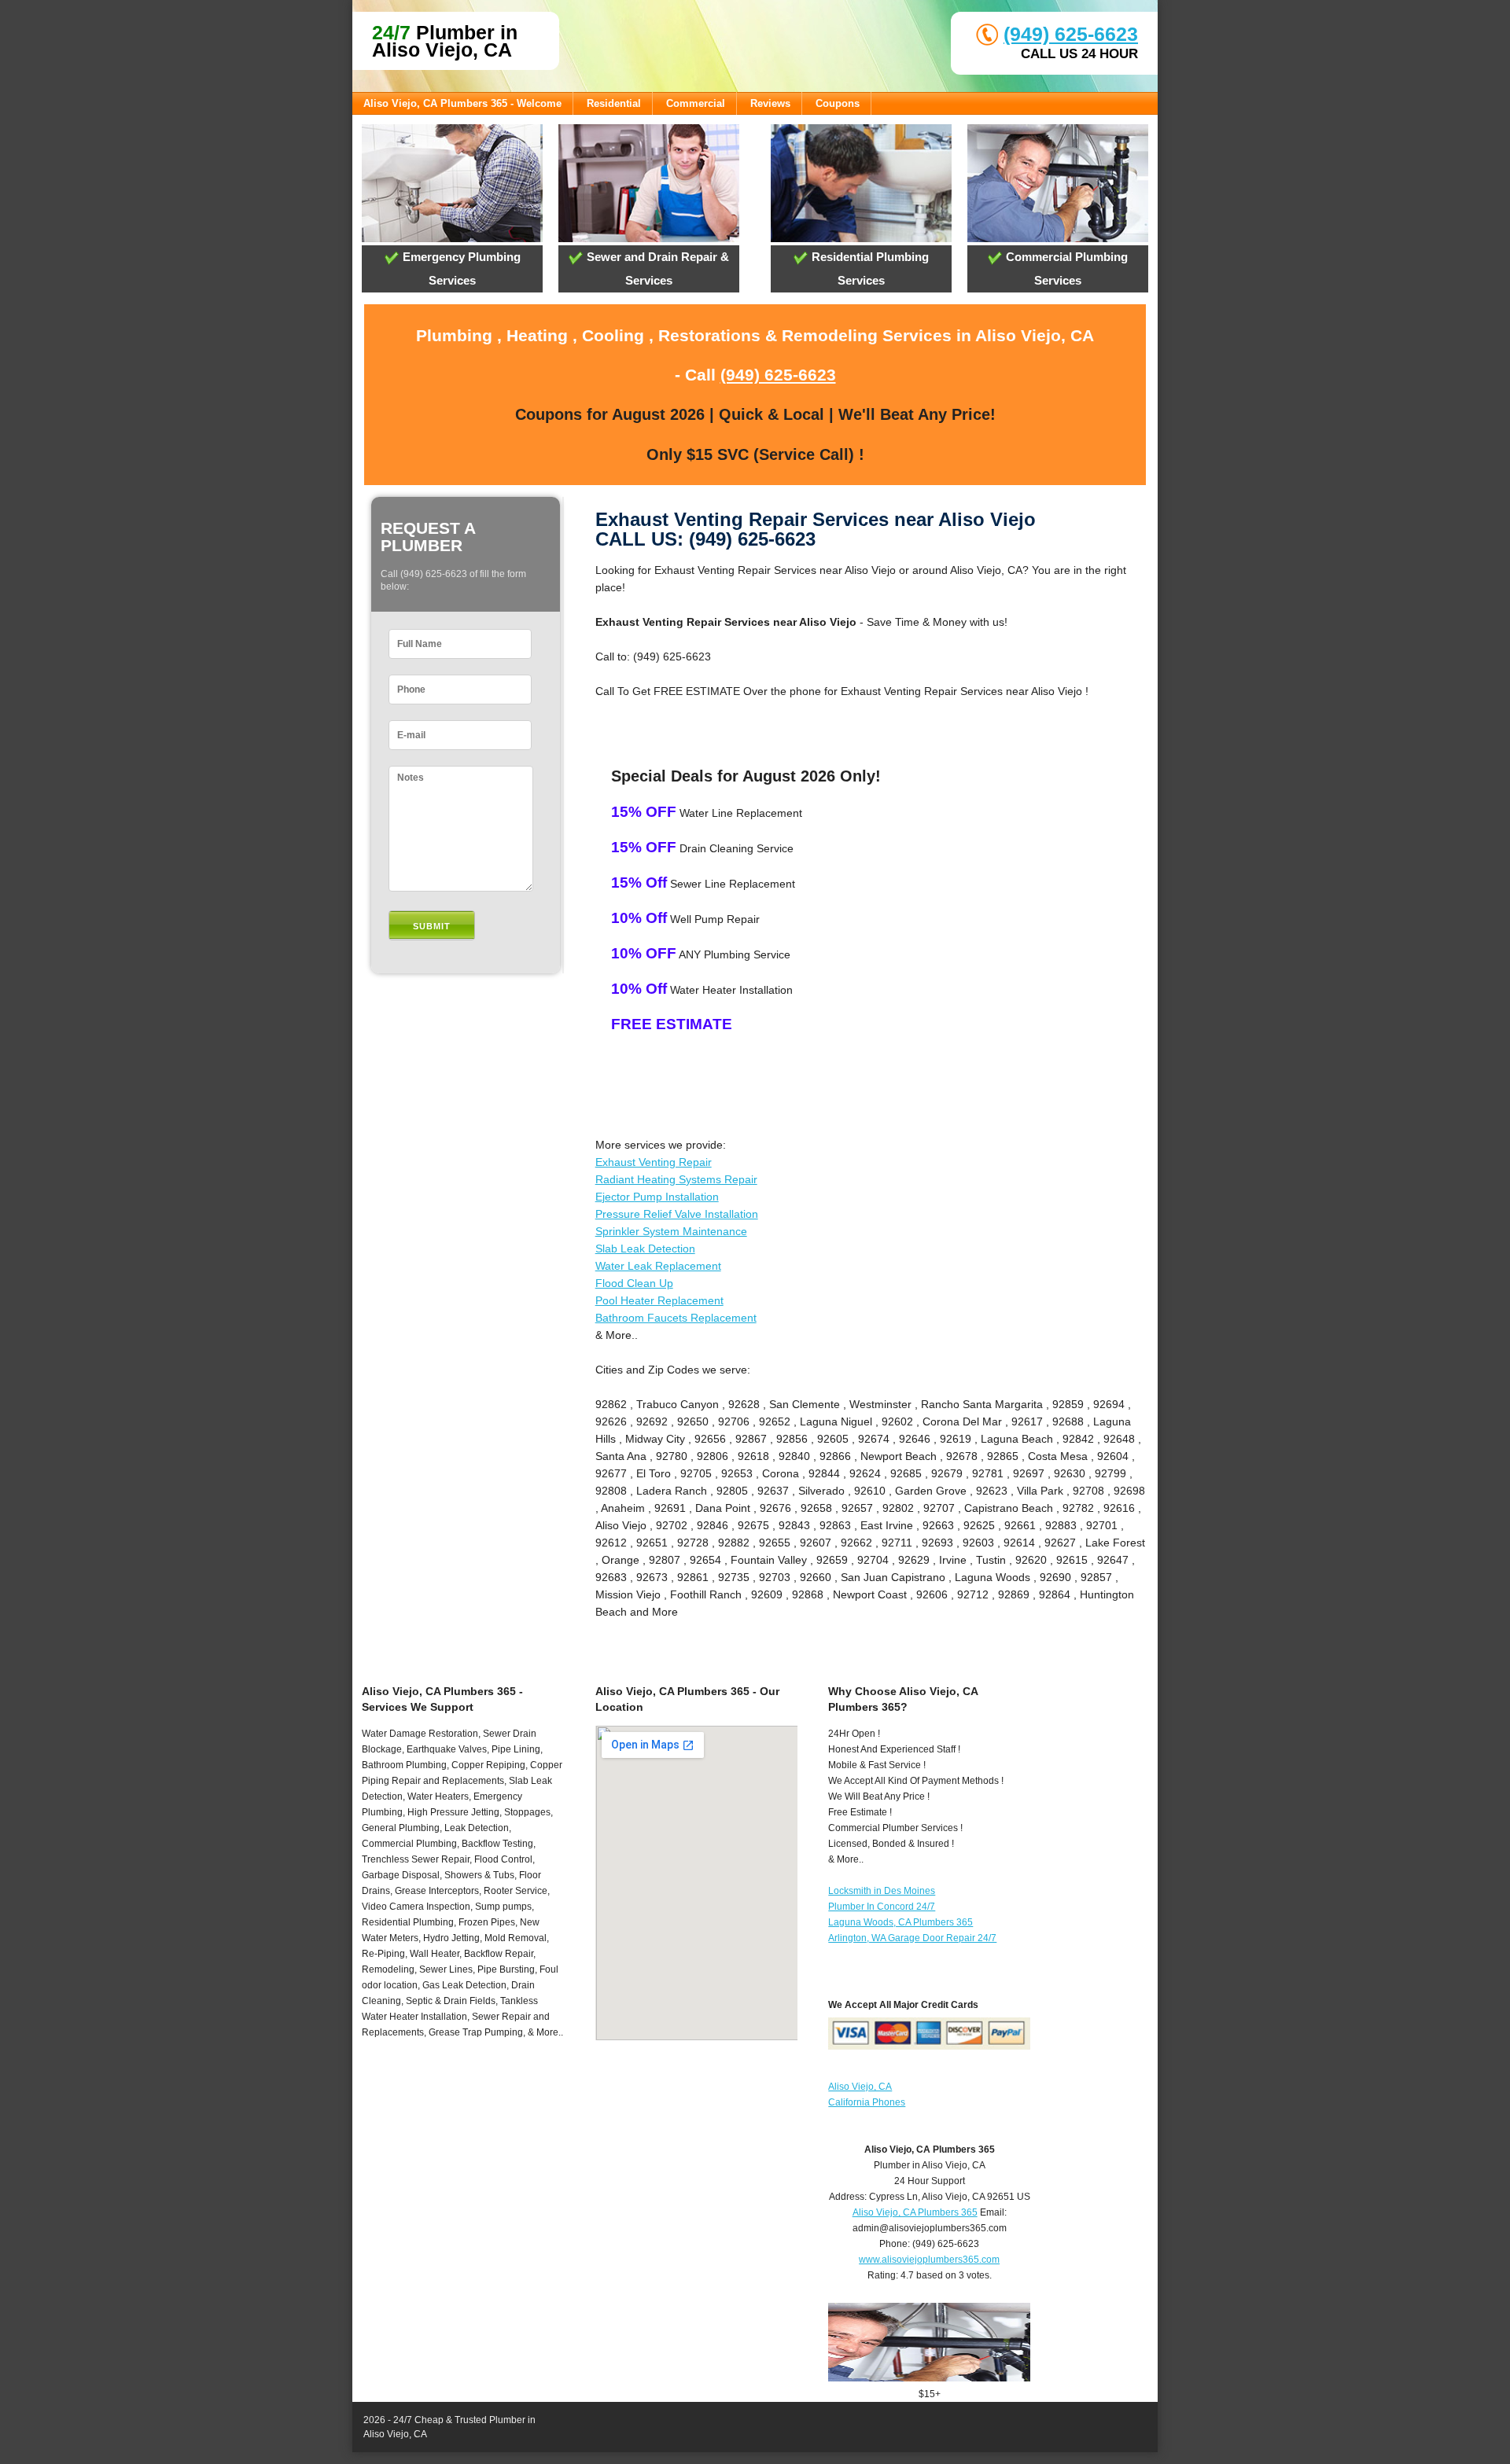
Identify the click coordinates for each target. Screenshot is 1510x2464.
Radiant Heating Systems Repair (676, 1179)
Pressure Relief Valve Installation (677, 1214)
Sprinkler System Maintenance (671, 1231)
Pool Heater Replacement (659, 1300)
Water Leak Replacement (658, 1266)
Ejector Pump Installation (657, 1197)
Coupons (838, 103)
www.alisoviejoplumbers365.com (929, 2260)
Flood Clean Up (634, 1283)
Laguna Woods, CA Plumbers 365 (900, 1922)
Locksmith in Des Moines (882, 1891)
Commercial (696, 103)
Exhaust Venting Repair (654, 1162)
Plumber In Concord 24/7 (882, 1907)
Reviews (770, 103)
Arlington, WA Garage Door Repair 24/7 (912, 1938)
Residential (614, 103)
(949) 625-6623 (1071, 34)
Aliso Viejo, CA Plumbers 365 (915, 2212)
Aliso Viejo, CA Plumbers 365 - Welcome (462, 103)
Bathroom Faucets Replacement (676, 1318)
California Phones (867, 2102)
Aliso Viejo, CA (860, 2087)
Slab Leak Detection (645, 1249)
